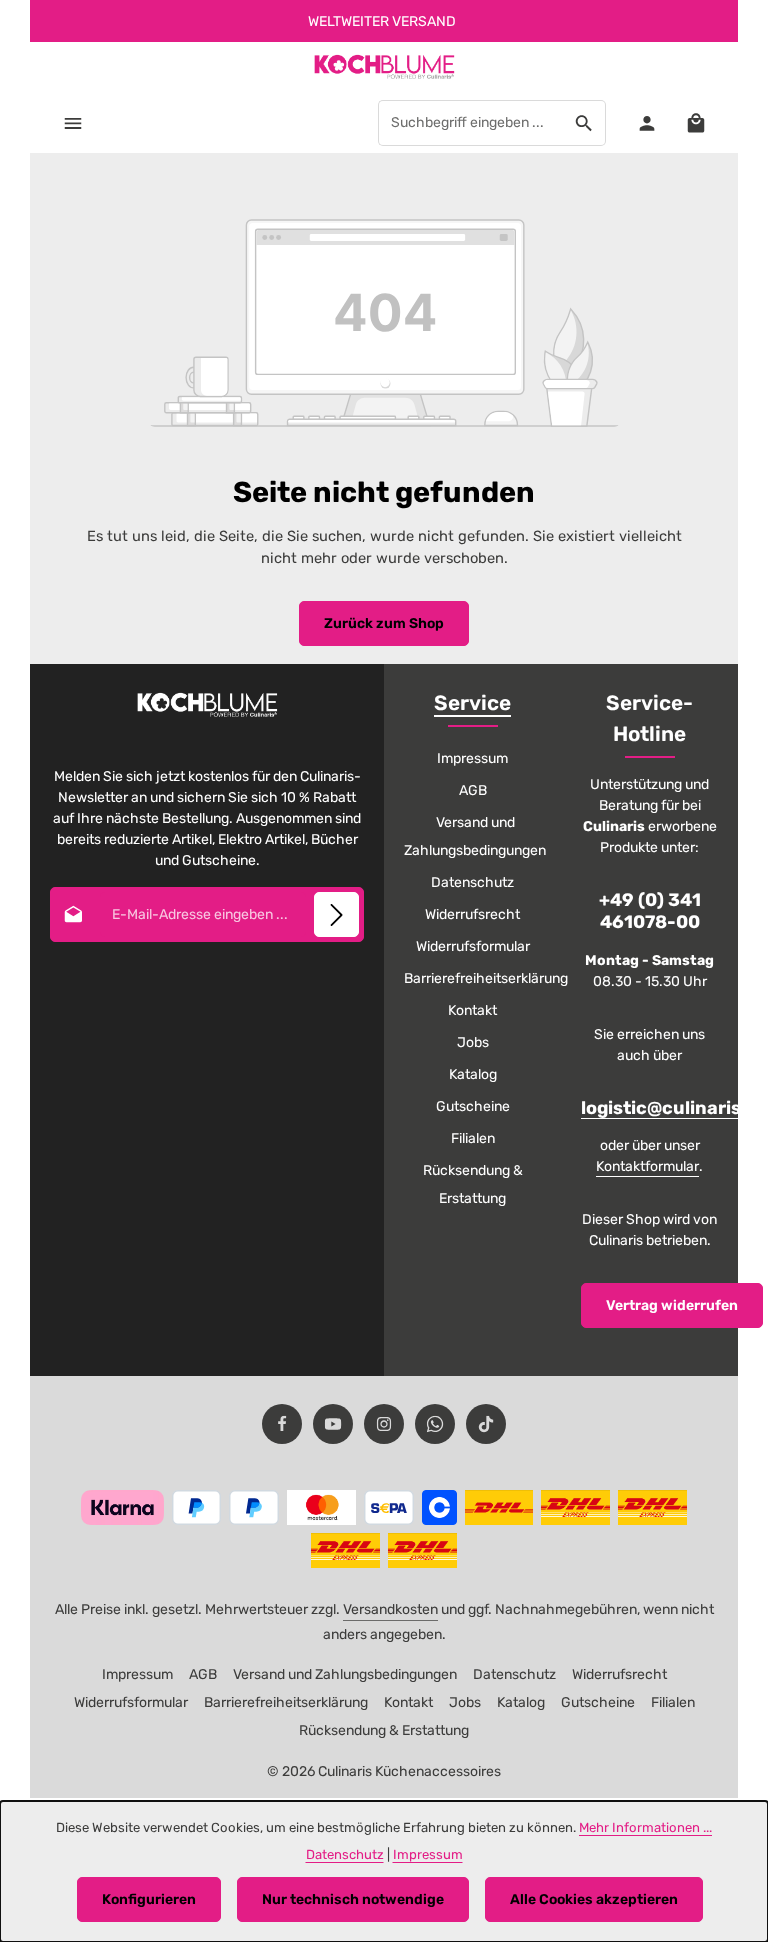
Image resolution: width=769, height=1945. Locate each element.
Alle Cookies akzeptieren (594, 1899)
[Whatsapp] (435, 1424)
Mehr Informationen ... (645, 1827)
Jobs (473, 1042)
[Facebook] (282, 1424)
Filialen (473, 1138)
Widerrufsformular (473, 946)
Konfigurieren (149, 1899)
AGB (473, 790)
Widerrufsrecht (472, 914)
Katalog (473, 1074)
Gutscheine (473, 1106)
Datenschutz (472, 882)
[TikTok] (486, 1424)
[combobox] (471, 123)
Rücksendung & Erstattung (473, 1184)
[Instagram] (384, 1424)
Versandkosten (390, 1609)
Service (472, 703)
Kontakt (472, 1010)
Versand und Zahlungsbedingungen (475, 836)
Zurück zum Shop (384, 623)
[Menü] (72, 122)
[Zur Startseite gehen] (384, 67)
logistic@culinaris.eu (675, 1108)
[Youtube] (333, 1424)
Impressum (472, 758)
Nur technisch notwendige (353, 1899)
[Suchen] (584, 123)
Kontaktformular (647, 1166)
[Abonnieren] (336, 914)
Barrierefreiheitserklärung (486, 978)
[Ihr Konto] (646, 122)
